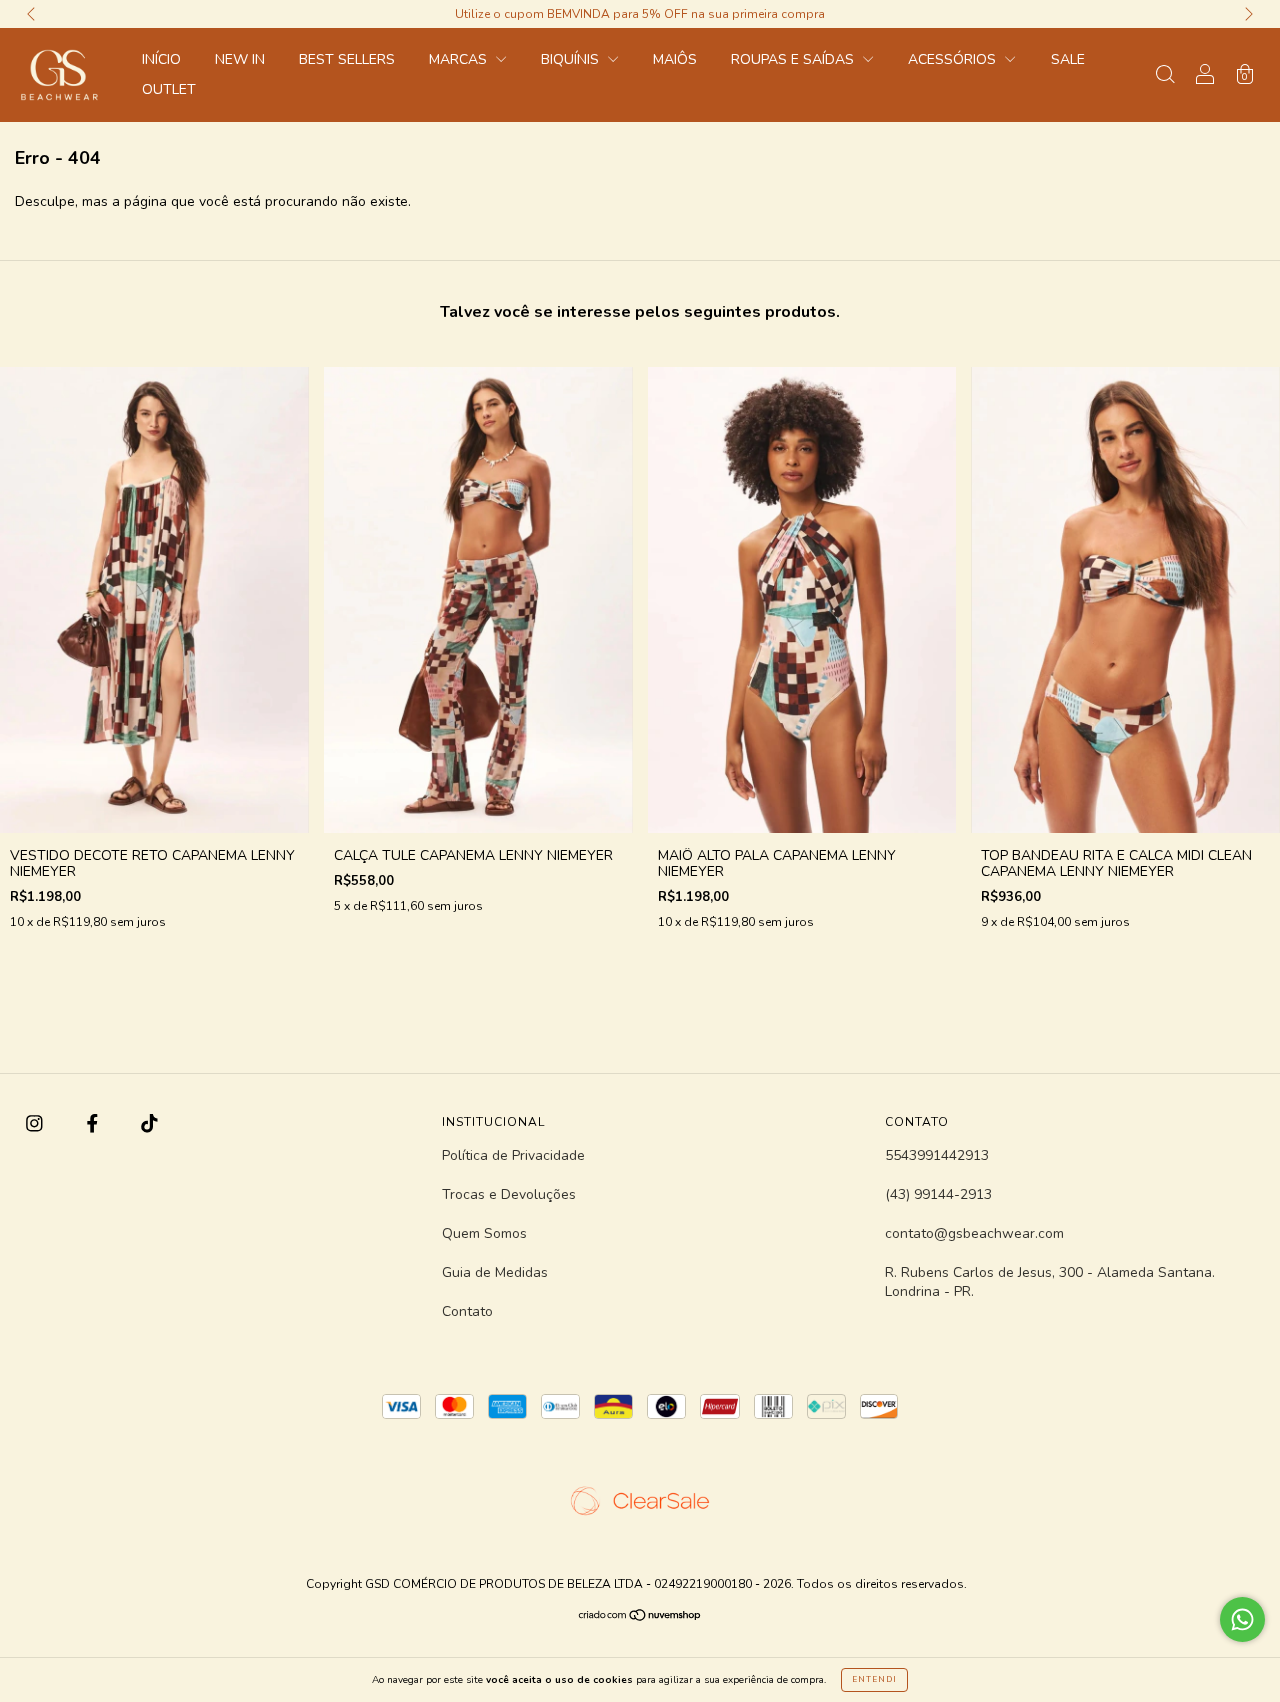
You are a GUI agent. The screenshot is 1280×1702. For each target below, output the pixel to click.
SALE (1068, 59)
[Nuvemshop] (640, 1617)
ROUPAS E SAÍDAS (794, 59)
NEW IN (240, 59)
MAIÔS (675, 59)
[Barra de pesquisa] (1165, 76)
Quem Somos (484, 1233)
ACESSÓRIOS (954, 59)
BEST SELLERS (347, 59)
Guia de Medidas (495, 1272)
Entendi (874, 1679)
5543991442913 (937, 1155)
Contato (467, 1311)
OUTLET (169, 89)
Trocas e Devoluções (509, 1194)
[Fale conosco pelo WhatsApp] (1242, 1619)
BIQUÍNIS (572, 59)
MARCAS (460, 59)
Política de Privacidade (513, 1155)
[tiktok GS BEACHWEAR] (149, 1124)
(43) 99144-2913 (938, 1194)
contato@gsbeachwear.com (974, 1233)
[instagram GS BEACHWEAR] (36, 1124)
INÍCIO (161, 59)
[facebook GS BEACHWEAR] (94, 1124)
